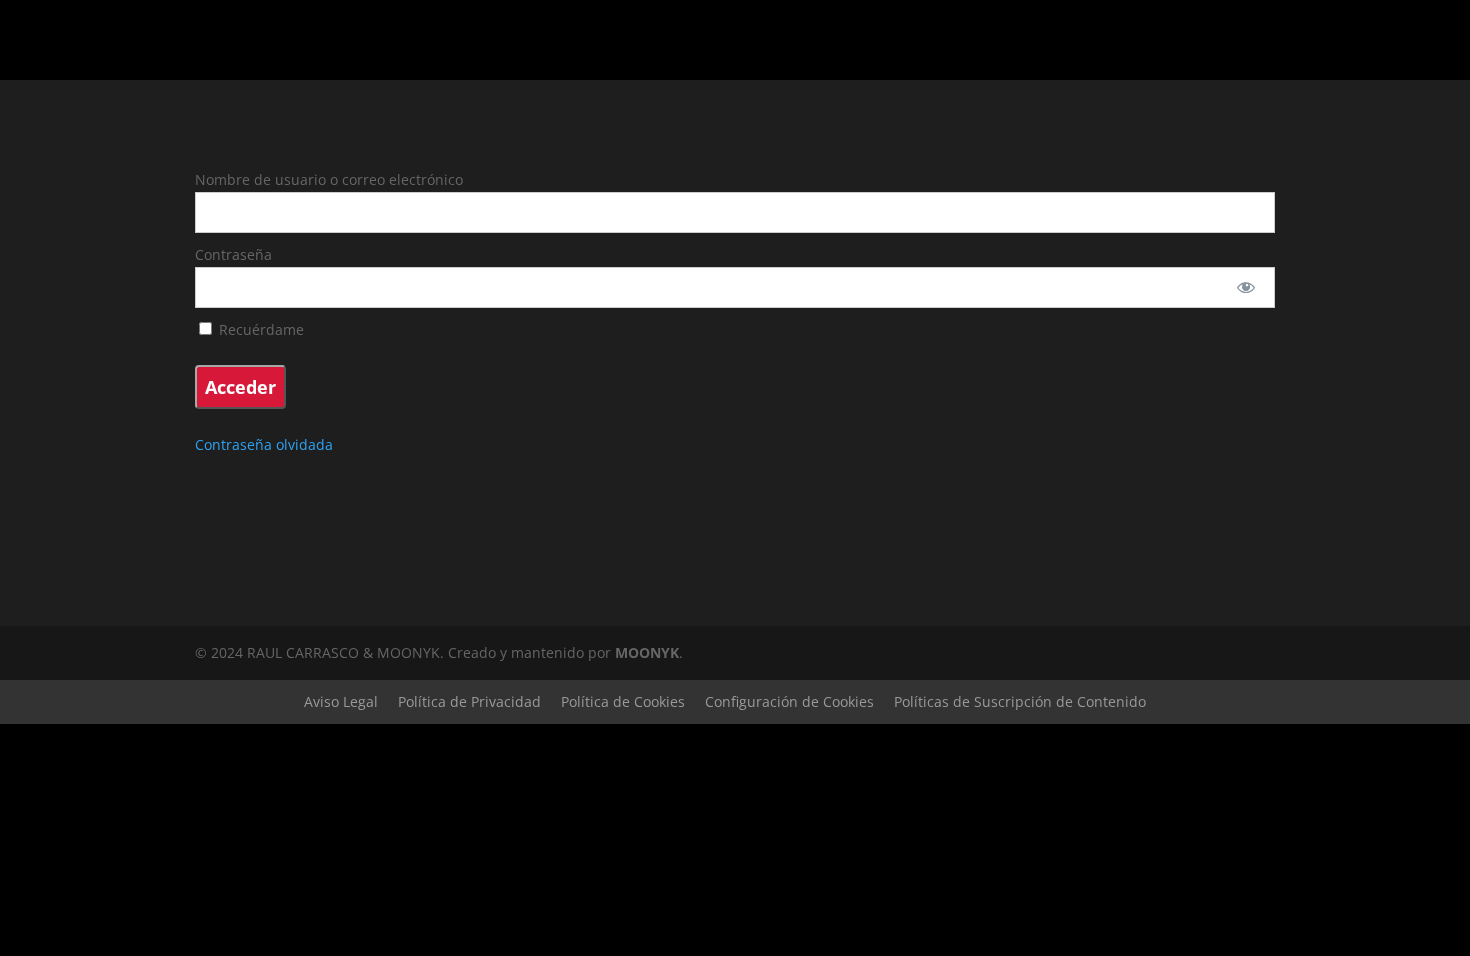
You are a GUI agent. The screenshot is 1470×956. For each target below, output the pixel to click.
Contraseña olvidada (264, 444)
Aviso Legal (341, 701)
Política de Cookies (623, 701)
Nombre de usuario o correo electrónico (329, 179)
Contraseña (233, 254)
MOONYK (647, 652)
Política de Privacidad (469, 701)
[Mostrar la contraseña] (1246, 287)
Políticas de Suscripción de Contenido (1020, 701)
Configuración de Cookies (789, 701)
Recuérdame (259, 329)
